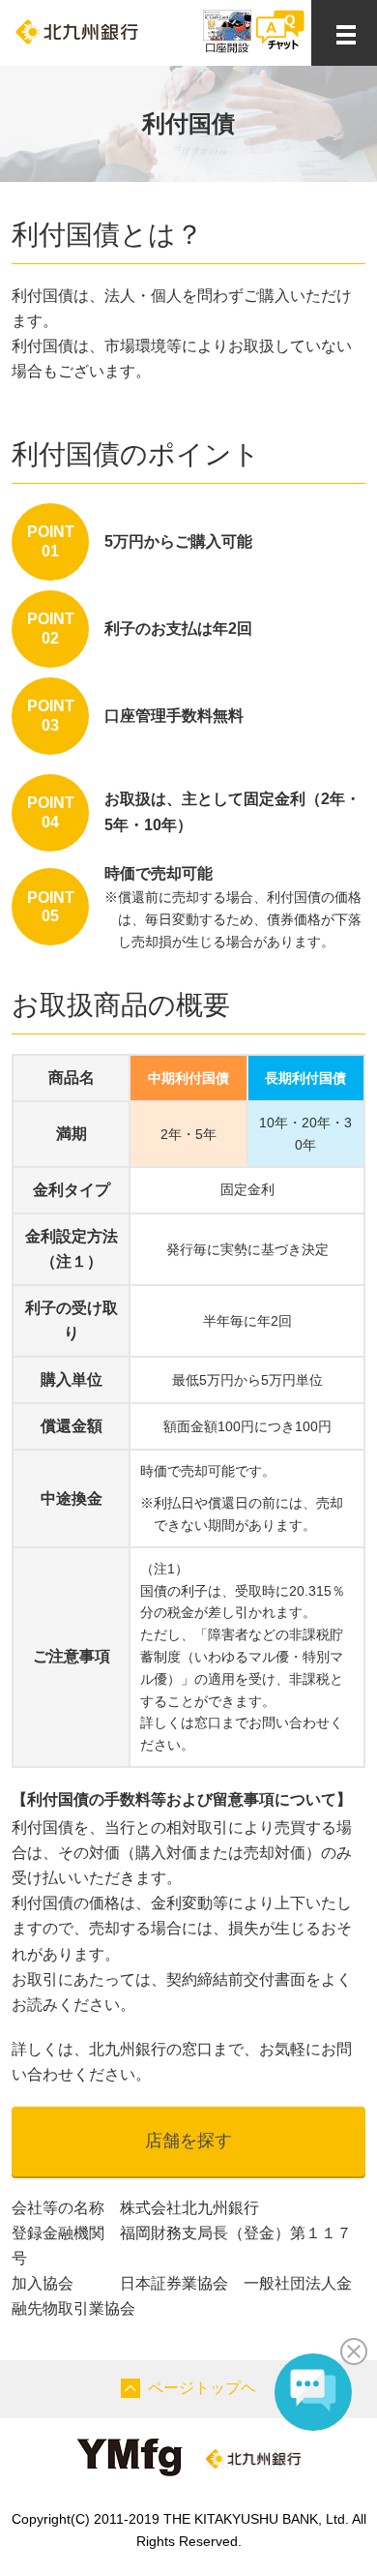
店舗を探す (188, 2141)
